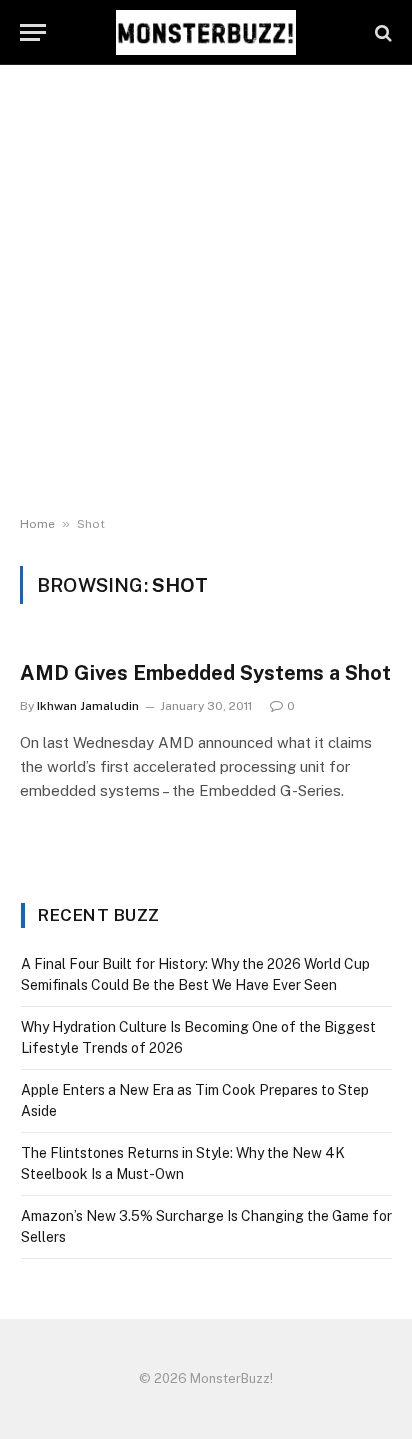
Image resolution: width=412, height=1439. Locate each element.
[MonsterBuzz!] (206, 32)
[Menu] (33, 32)
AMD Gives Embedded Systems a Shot (205, 673)
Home (37, 524)
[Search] (381, 32)
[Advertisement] (206, 291)
